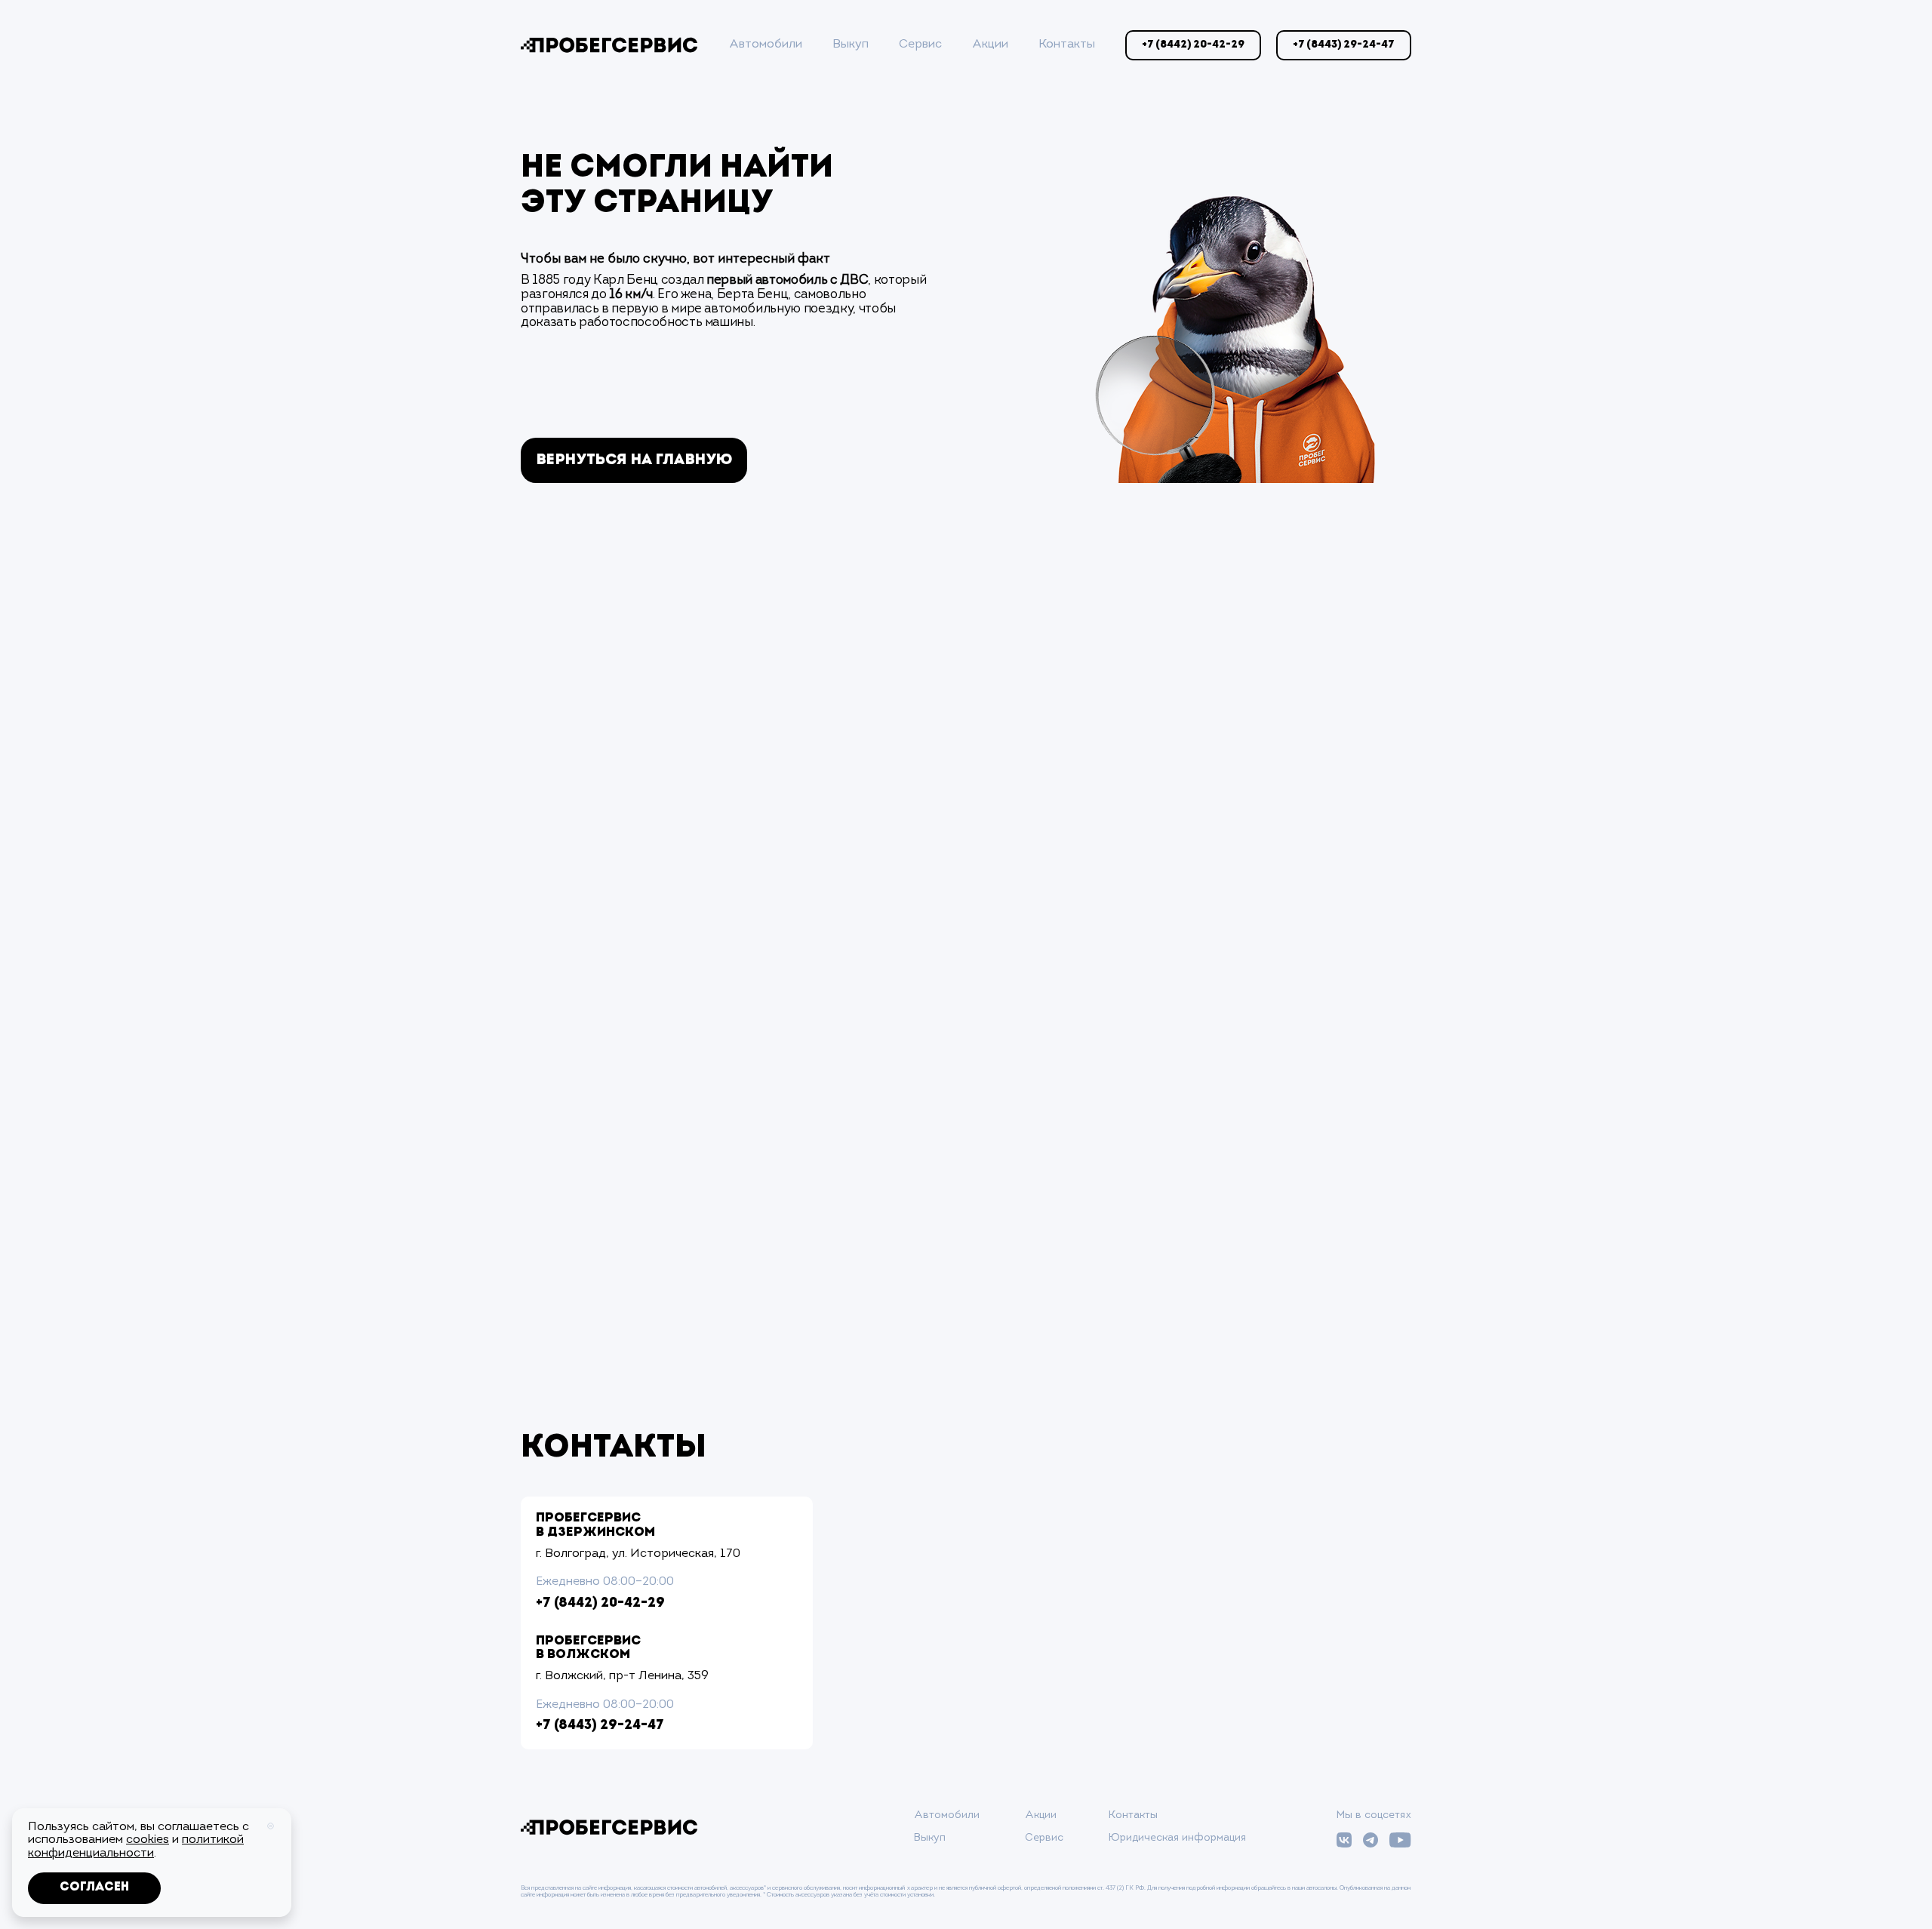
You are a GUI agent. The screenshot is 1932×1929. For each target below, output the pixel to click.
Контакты (1067, 45)
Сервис (920, 45)
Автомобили (766, 45)
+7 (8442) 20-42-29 (600, 1604)
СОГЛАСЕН (94, 1887)
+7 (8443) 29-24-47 (600, 1726)
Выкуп (851, 45)
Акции (990, 45)
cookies (148, 1840)
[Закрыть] (271, 1826)
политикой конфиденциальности (136, 1847)
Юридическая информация (1177, 1838)
